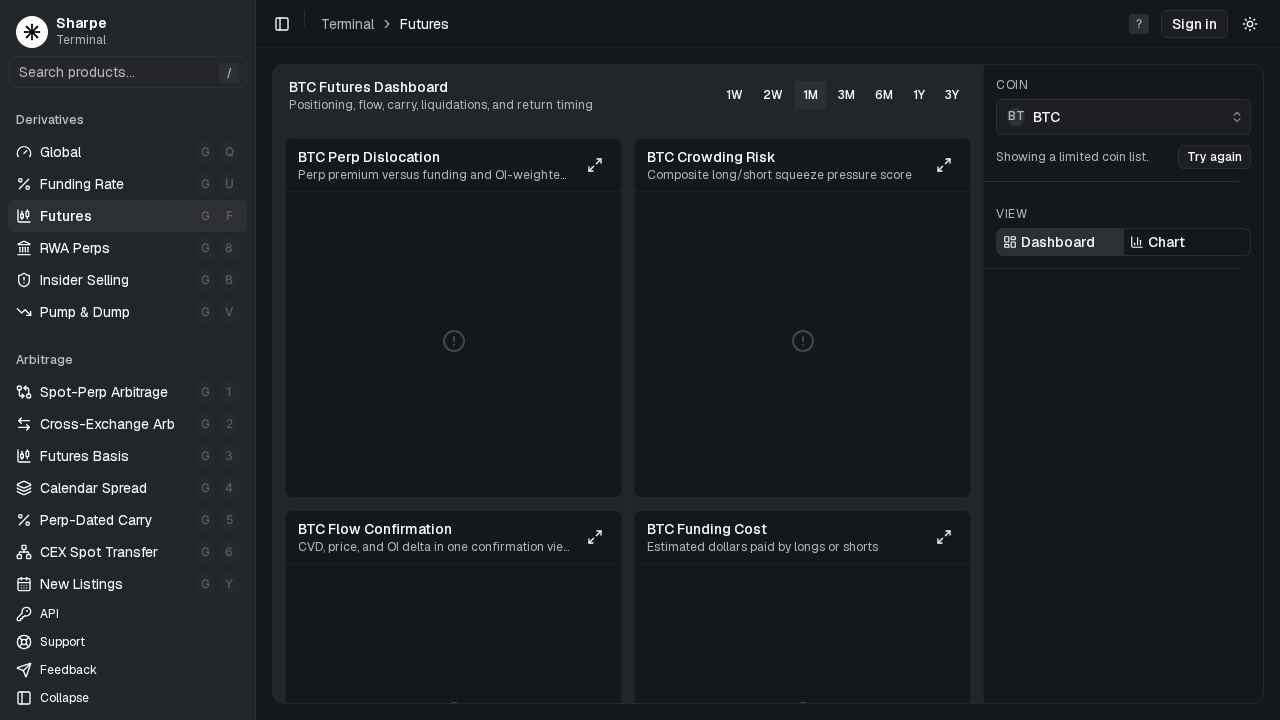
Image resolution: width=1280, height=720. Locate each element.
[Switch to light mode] (1250, 24)
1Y (919, 95)
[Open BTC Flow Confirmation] (595, 537)
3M (846, 95)
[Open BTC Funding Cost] (944, 537)
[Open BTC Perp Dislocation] (595, 165)
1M (810, 95)
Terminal (347, 24)
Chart (1166, 242)
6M (884, 95)
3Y (952, 95)
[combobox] (1123, 117)
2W (773, 95)
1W (734, 95)
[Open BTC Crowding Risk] (944, 165)
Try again (1214, 157)
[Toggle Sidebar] (255, 360)
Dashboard (1058, 242)
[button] (1194, 24)
